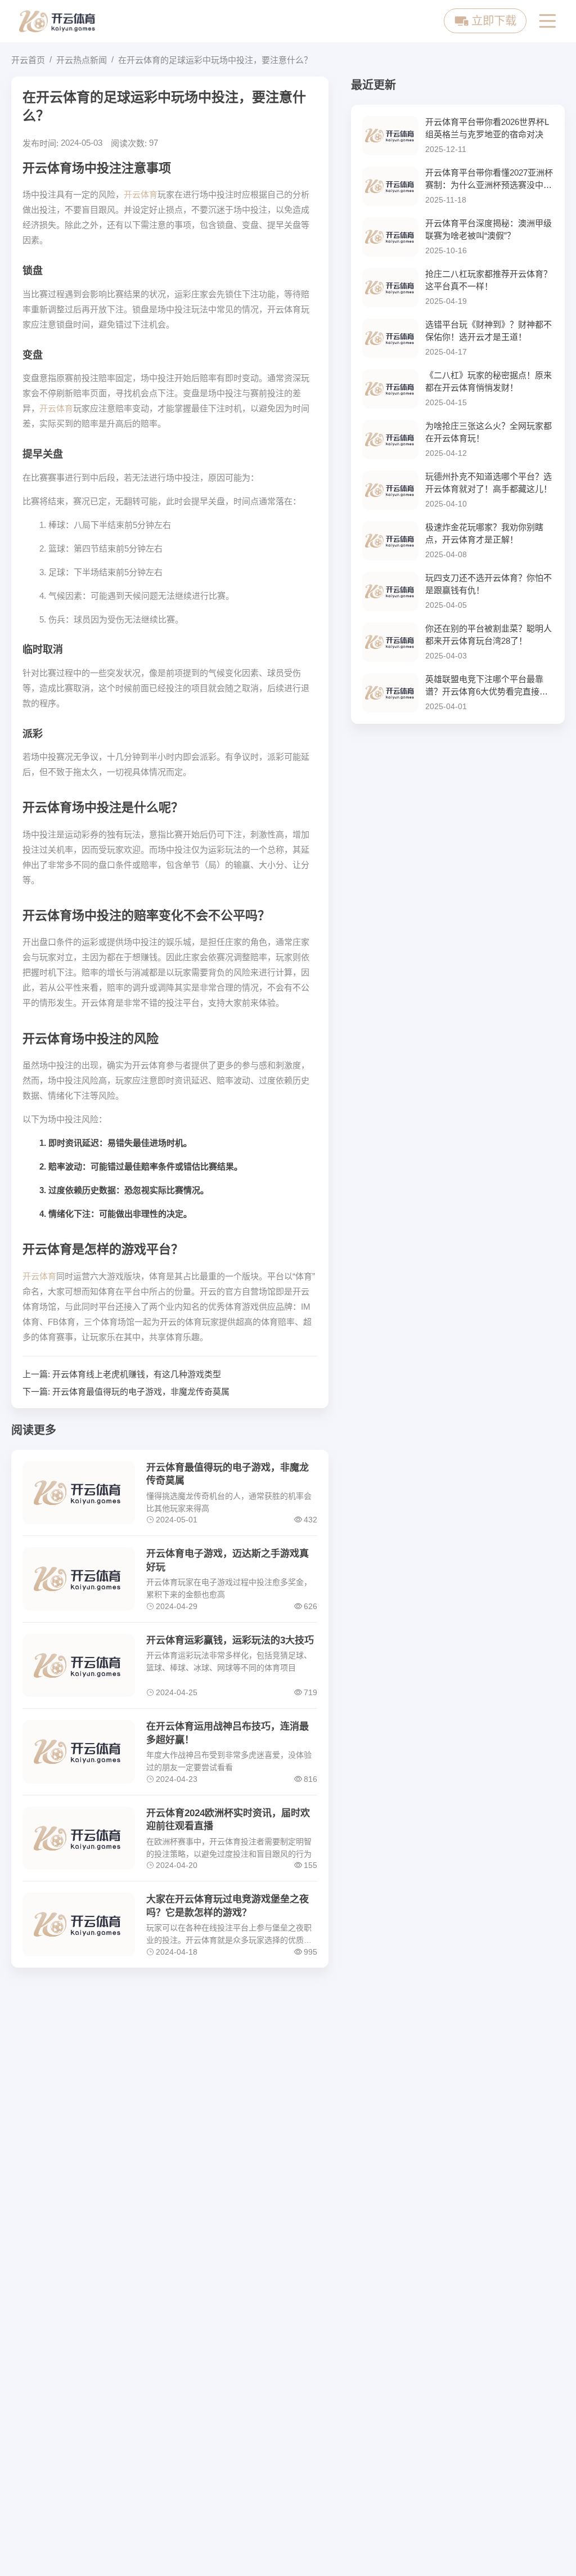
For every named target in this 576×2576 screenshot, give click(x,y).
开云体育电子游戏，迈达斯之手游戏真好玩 (228, 1560)
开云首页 (28, 60)
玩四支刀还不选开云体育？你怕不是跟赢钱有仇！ (489, 584)
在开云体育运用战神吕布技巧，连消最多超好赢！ (228, 1733)
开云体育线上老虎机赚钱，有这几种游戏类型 (137, 1374)
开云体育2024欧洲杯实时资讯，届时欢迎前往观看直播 (228, 1820)
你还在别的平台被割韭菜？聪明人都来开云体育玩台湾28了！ (489, 635)
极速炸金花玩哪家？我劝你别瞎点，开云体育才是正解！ (484, 534)
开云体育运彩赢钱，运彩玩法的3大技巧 (230, 1640)
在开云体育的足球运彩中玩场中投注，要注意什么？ (215, 60)
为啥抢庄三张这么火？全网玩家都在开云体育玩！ (489, 432)
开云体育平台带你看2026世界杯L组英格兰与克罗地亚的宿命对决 (487, 128)
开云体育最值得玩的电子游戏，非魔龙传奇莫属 (141, 1392)
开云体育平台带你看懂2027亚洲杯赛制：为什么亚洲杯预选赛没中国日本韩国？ (489, 180)
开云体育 (141, 194)
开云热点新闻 (82, 60)
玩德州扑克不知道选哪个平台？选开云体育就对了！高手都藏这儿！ (489, 483)
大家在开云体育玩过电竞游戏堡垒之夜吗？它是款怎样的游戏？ (228, 1906)
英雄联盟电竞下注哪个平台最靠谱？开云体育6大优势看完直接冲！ (484, 686)
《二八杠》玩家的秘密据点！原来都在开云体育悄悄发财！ (489, 382)
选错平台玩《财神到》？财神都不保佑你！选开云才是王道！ (489, 331)
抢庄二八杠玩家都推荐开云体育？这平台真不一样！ (489, 280)
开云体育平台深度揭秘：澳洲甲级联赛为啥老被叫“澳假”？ (489, 230)
